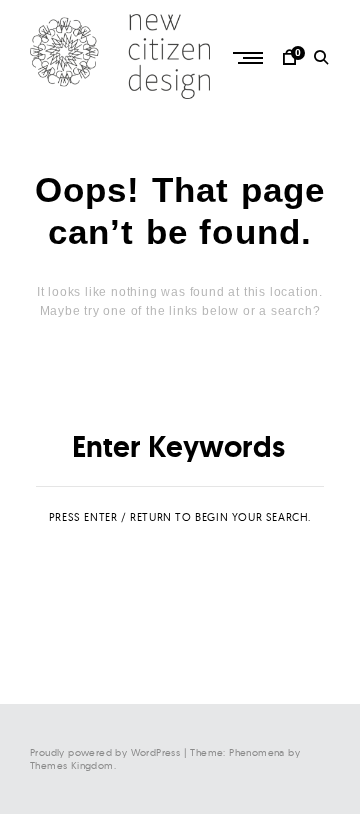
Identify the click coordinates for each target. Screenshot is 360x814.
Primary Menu (250, 58)
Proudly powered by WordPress (105, 752)
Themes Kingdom (72, 765)
